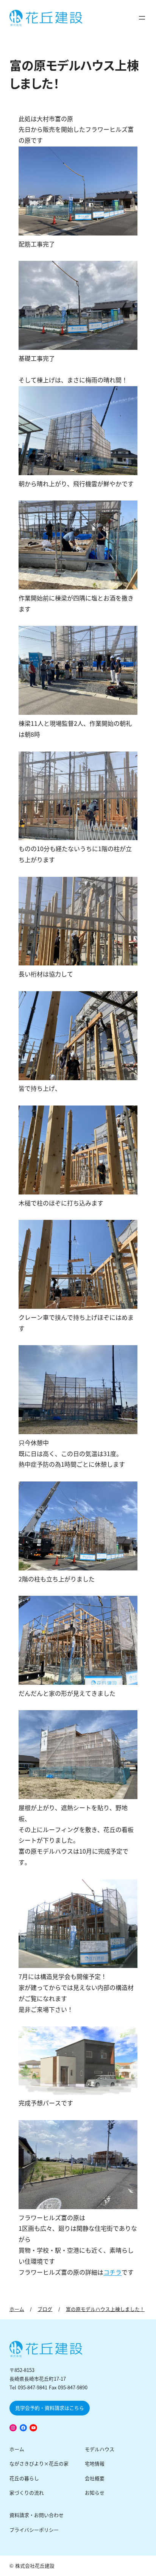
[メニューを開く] (142, 18)
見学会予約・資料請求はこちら (50, 2408)
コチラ (112, 2273)
